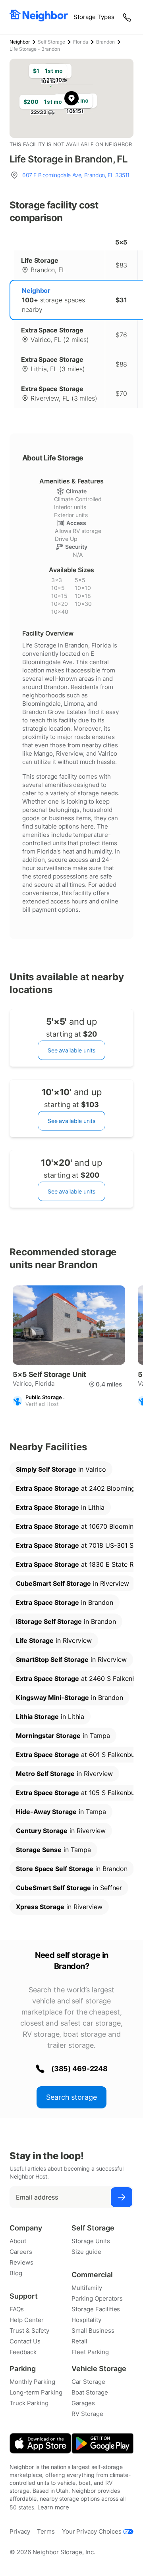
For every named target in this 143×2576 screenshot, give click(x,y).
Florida (81, 42)
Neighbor (20, 42)
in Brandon (65, 1602)
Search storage (71, 2097)
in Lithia (60, 1507)
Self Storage (51, 42)
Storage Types (94, 17)
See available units (71, 1050)
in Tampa (63, 1736)
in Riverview (72, 1583)
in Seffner (69, 1888)
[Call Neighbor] (128, 17)
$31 (121, 300)
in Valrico (61, 1469)
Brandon (105, 42)
